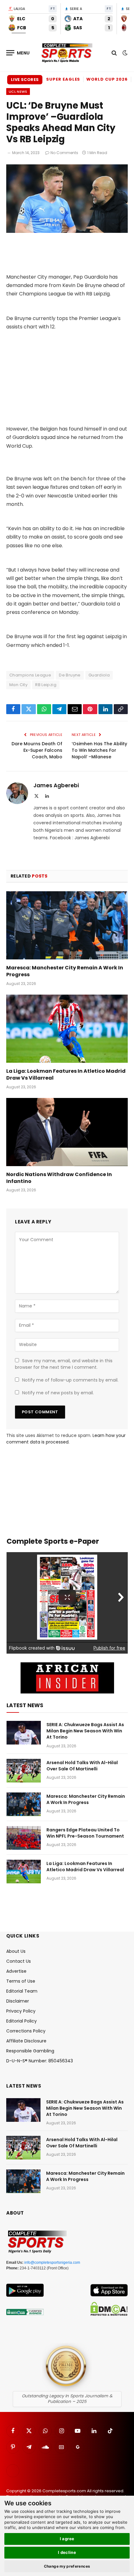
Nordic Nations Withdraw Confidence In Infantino (59, 1178)
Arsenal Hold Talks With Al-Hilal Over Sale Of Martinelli (82, 1766)
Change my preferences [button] (67, 2566)
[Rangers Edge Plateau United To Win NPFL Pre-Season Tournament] (24, 1838)
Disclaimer (18, 2001)
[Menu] (18, 53)
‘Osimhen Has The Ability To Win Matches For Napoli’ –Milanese (99, 750)
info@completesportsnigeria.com (52, 2263)
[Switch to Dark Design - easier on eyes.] (124, 53)
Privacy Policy (21, 2011)
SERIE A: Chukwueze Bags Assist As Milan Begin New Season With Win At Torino (85, 1731)
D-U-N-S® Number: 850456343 (40, 2061)
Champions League (30, 675)
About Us (16, 1951)
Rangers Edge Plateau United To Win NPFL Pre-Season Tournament (85, 1833)
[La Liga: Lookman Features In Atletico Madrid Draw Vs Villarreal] (67, 1029)
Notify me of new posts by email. (58, 1393)
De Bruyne (70, 675)
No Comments (64, 153)
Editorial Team (22, 1991)
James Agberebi (56, 785)
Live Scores (25, 80)
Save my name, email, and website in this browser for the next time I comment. (64, 1364)
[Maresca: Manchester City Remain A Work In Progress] (67, 925)
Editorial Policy (22, 2021)
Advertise (16, 1971)
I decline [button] (67, 2552)
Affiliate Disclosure (26, 2041)
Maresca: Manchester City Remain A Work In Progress (65, 971)
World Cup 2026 (107, 79)
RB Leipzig (46, 685)
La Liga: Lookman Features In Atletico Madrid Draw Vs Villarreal (66, 1074)
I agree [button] (67, 2539)
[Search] (114, 53)
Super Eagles (63, 79)
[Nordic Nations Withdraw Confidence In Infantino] (67, 1132)
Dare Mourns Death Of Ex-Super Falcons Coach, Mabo (37, 750)
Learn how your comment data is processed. (66, 1439)
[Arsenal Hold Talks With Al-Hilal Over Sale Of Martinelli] (24, 1771)
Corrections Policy (26, 2031)
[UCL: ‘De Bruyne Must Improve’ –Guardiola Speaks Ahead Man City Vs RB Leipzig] (67, 231)
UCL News (18, 92)
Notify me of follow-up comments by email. (70, 1380)
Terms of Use (21, 1981)
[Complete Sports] (67, 53)
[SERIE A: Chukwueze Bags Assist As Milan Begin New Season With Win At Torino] (24, 1733)
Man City (18, 685)
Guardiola (99, 675)
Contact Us (19, 1961)
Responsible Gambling (30, 2051)
